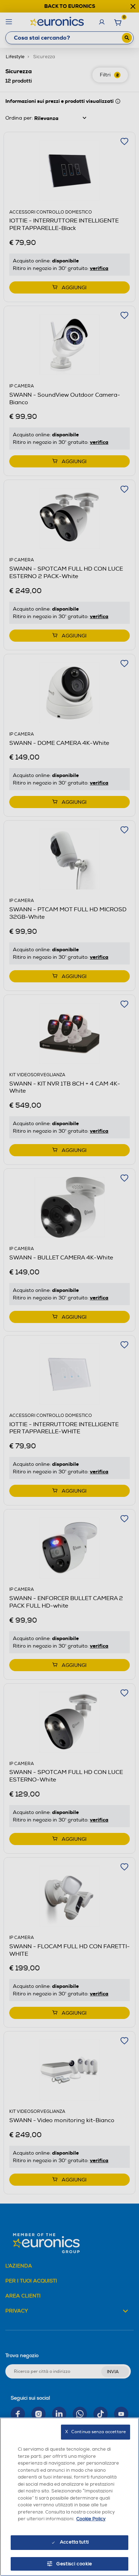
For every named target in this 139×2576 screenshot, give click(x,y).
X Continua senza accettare (96, 2432)
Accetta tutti (74, 2542)
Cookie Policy (91, 2519)
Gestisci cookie (74, 2564)
